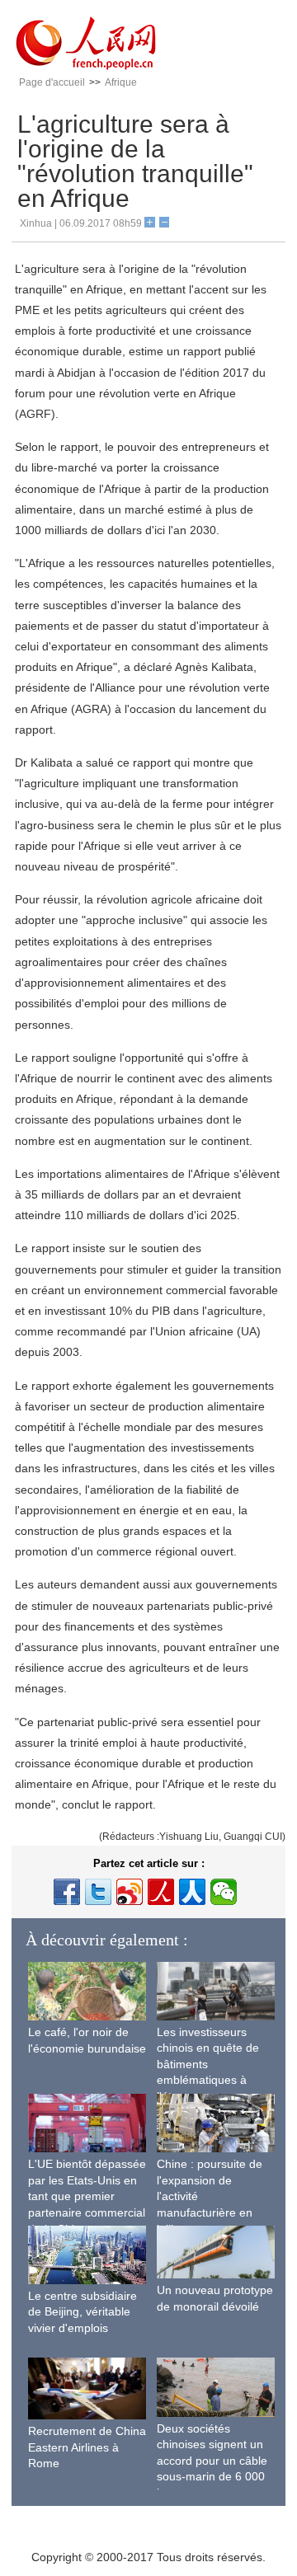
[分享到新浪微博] (130, 1892)
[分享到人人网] (192, 1892)
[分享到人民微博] (161, 1892)
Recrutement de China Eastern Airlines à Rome (87, 2447)
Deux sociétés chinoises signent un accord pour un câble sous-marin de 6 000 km (212, 2461)
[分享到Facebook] (67, 1892)
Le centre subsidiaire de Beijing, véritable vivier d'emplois (82, 2312)
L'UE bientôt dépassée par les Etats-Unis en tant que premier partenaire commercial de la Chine (87, 2196)
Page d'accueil (52, 82)
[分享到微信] (224, 1892)
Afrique (121, 82)
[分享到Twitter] (98, 1892)
